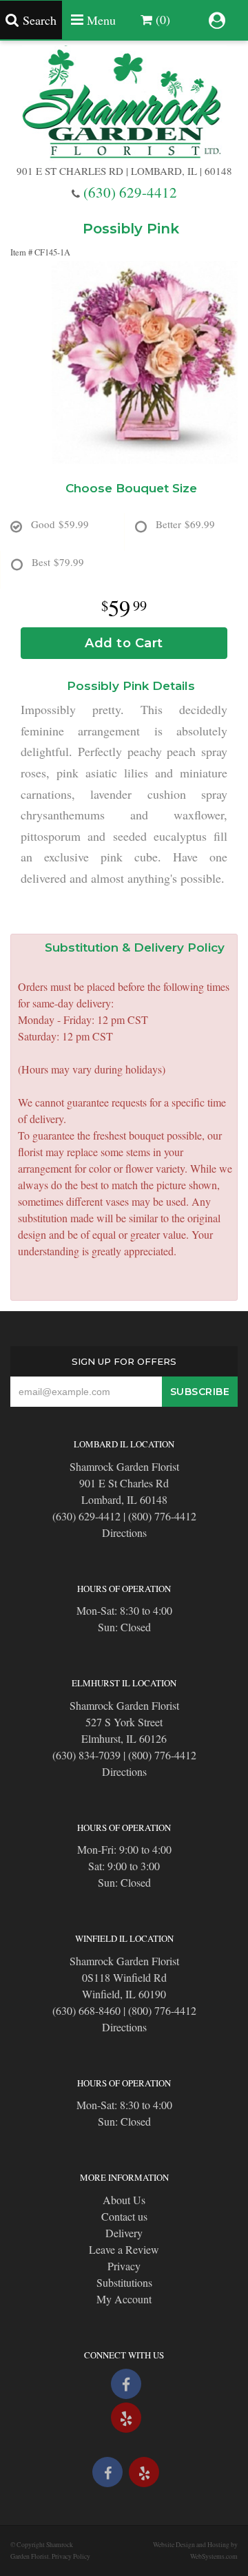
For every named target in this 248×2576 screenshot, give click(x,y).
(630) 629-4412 (130, 192)
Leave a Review (124, 2249)
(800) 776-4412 (162, 1516)
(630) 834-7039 (86, 1755)
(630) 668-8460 (86, 2010)
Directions (124, 1532)
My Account (124, 2299)
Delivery (124, 2233)
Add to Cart (124, 643)
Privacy (124, 2266)
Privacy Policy (71, 2556)
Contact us (124, 2216)
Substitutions (124, 2282)
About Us (124, 2200)
